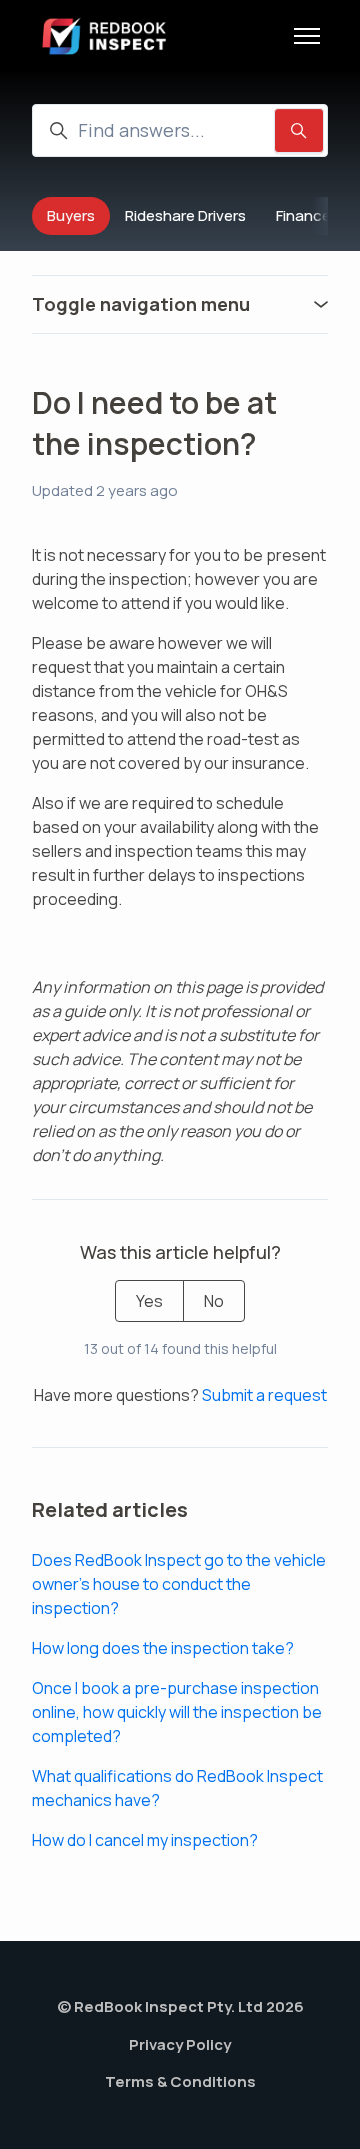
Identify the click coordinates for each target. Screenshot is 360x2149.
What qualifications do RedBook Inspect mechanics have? (177, 1788)
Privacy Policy (180, 2044)
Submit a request (264, 1395)
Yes (149, 1301)
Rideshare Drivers (185, 215)
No (214, 1301)
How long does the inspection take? (163, 1648)
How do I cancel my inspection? (145, 1840)
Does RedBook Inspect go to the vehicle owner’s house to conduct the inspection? (179, 1584)
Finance (303, 215)
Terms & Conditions (180, 2081)
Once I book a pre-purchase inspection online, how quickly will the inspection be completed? (177, 1712)
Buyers (71, 215)
